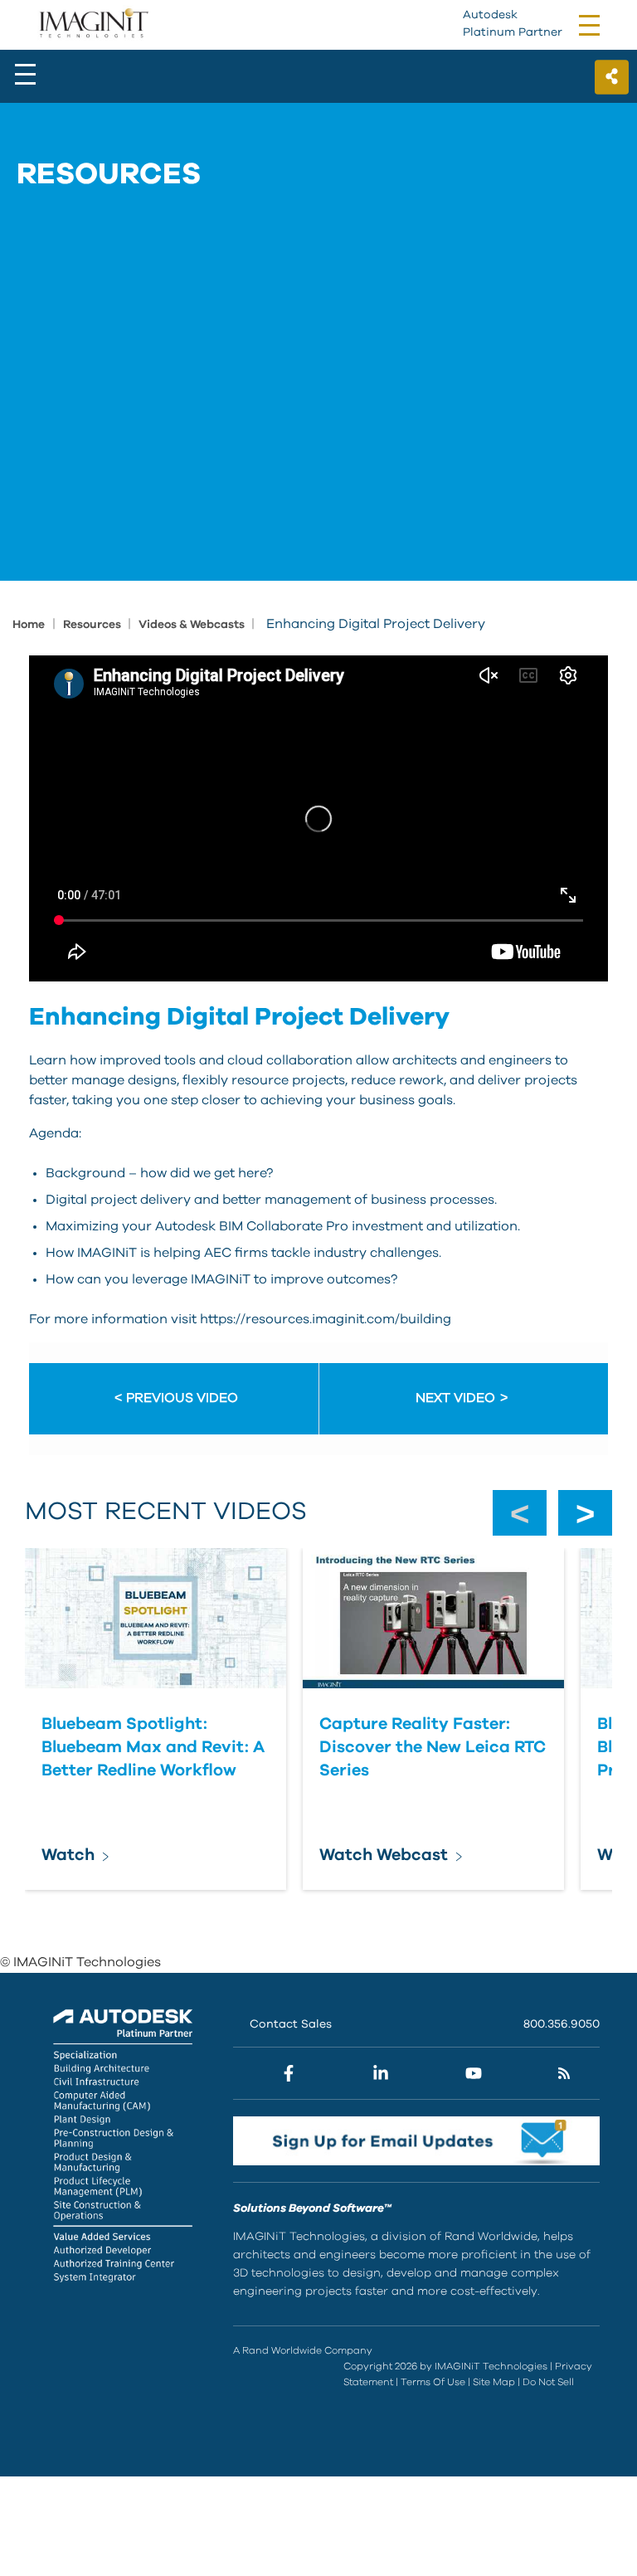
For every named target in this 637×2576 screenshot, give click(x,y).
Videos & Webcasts (193, 625)
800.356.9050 (562, 2024)
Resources (93, 625)
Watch (68, 1855)
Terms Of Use (433, 2382)
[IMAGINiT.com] (93, 24)
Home (29, 625)
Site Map (494, 2382)
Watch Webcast (384, 1855)
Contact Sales (291, 2024)
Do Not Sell (548, 2382)
